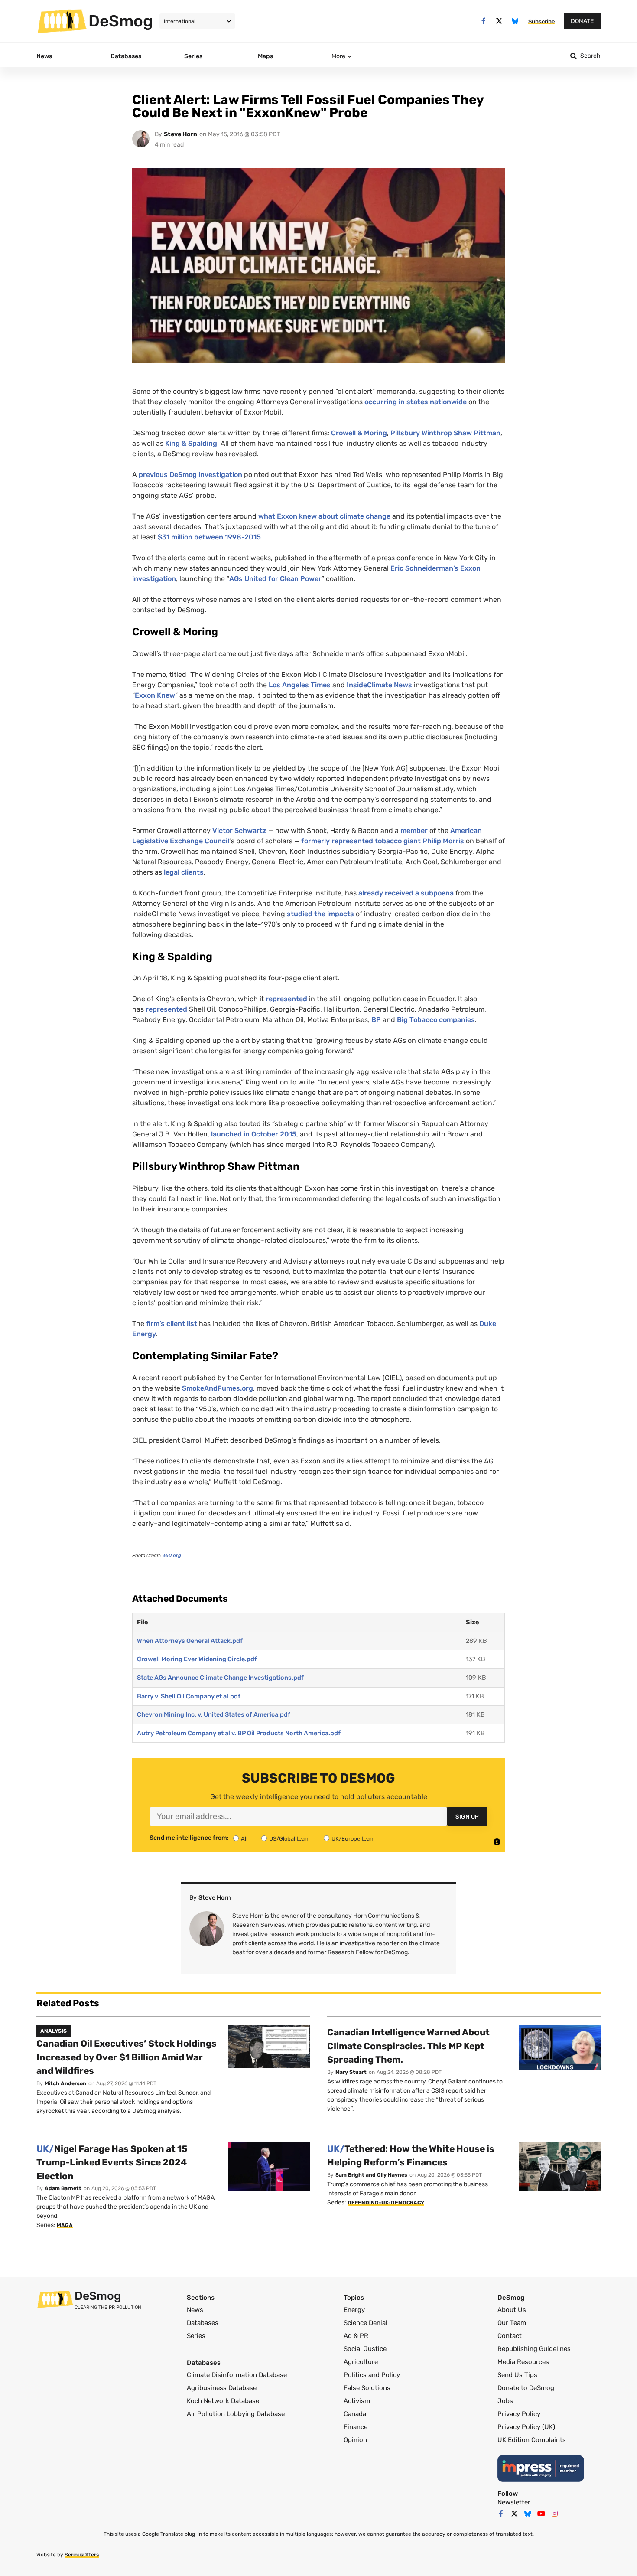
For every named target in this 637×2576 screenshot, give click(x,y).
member (414, 831)
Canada (355, 2414)
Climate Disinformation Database (237, 2375)
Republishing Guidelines (534, 2349)
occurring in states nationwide (416, 402)
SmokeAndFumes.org (218, 1388)
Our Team (512, 2323)
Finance (356, 2427)
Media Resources (523, 2362)
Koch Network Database (223, 2401)
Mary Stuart (351, 2072)
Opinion (355, 2440)
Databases (203, 2323)
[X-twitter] (499, 21)
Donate (582, 21)
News (195, 2310)
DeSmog (121, 21)
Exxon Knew (155, 695)
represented (286, 999)
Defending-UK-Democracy (386, 2203)
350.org (172, 1556)
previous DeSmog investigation (190, 475)
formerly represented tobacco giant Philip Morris (383, 841)
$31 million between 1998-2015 (209, 537)
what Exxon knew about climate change (324, 516)
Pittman (487, 433)
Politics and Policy (372, 2375)
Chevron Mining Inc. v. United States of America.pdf (214, 1715)
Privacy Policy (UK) (526, 2427)
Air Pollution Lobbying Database (236, 2414)
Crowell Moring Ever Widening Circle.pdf (197, 1659)
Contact (510, 2336)
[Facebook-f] (483, 21)
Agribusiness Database (222, 2388)
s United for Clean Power (275, 579)
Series (196, 2336)
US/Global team (289, 1839)
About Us (512, 2310)
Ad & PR (356, 2336)
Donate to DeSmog (526, 2388)
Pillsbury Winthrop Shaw (432, 433)
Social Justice (365, 2349)
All (244, 1839)
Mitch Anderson (65, 2083)
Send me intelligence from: (189, 1838)
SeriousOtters (82, 2555)
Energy (354, 2310)
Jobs (505, 2401)
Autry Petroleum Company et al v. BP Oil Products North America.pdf (239, 1733)
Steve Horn (180, 134)
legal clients (184, 872)
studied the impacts (320, 914)
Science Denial (366, 2323)
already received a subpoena (406, 893)
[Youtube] (541, 2514)
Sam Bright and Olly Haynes (371, 2175)
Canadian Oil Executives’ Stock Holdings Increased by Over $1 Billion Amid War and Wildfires (127, 2057)
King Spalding (191, 443)
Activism (357, 2401)
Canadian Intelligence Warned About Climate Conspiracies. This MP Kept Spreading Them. (408, 2046)
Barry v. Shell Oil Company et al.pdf (189, 1696)
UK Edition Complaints (532, 2440)
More (338, 56)
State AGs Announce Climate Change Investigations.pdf (220, 1678)
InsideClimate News (379, 685)
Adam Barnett (63, 2188)
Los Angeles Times (300, 685)
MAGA (65, 2225)
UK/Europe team (353, 1839)
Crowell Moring (359, 433)
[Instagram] (555, 2514)
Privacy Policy (519, 2414)
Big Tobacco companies (436, 1020)
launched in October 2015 (254, 1134)
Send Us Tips (517, 2375)
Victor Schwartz (239, 831)
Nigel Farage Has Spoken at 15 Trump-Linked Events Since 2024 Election (112, 2162)
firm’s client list (172, 1324)
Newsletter (514, 2502)
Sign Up (467, 1817)
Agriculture (361, 2362)
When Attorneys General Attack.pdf (190, 1641)
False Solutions (367, 2388)
